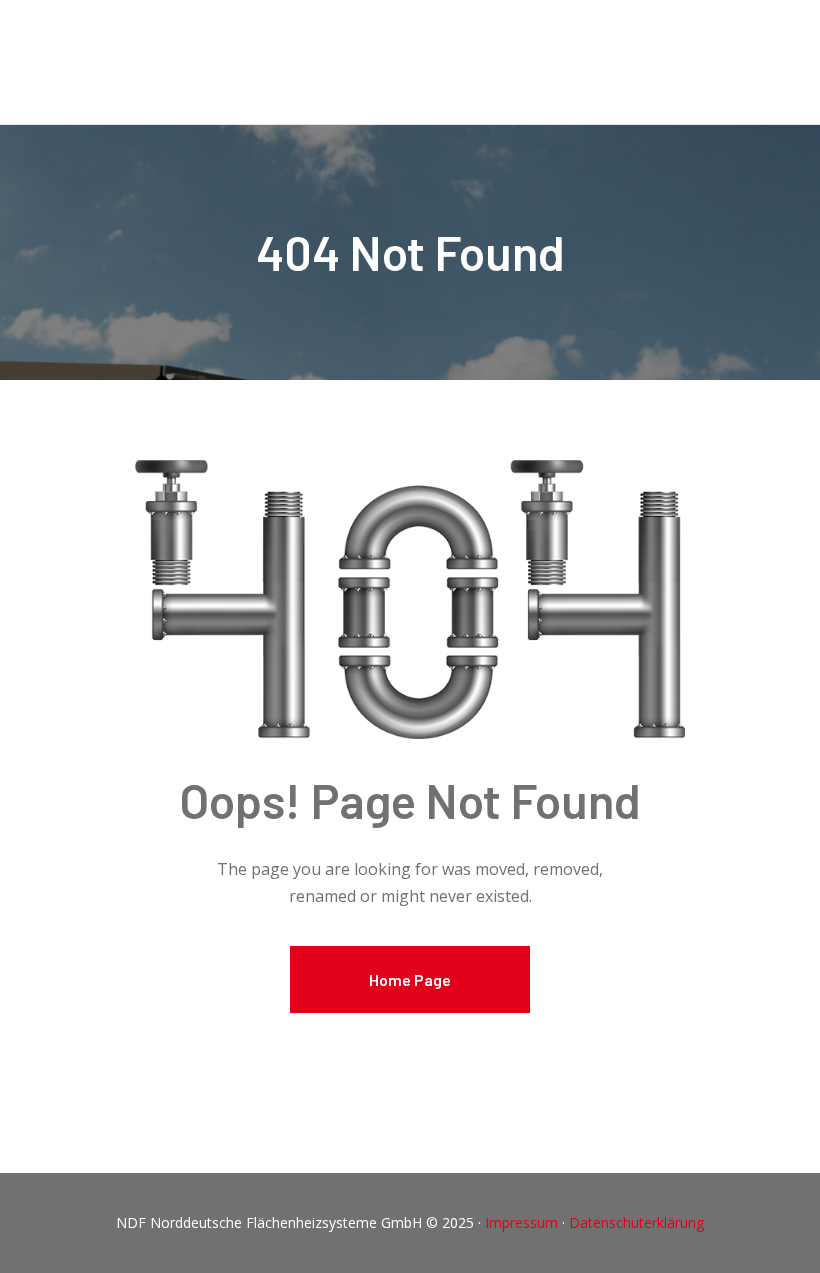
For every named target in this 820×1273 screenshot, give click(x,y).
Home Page (410, 979)
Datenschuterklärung (636, 1222)
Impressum (523, 1222)
